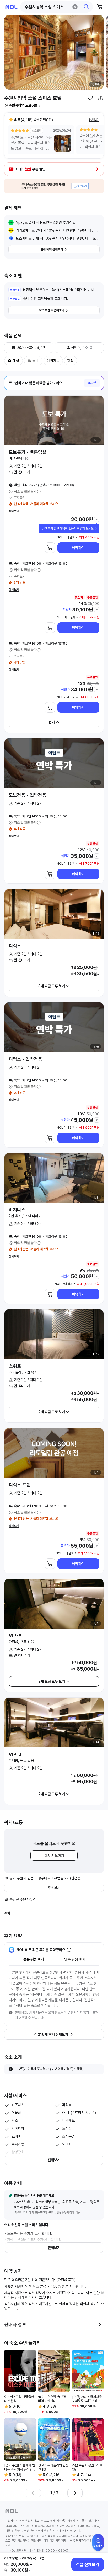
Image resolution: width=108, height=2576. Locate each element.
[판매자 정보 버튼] (100, 2325)
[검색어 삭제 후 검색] (75, 7)
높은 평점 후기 (34, 1959)
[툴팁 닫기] (96, 528)
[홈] (11, 7)
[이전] (33, 2493)
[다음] (75, 2493)
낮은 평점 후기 (75, 1959)
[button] (57, 7)
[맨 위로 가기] (98, 2545)
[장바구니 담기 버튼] (50, 548)
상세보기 (14, 511)
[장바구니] (100, 7)
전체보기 (94, 120)
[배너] (54, 186)
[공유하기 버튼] (101, 98)
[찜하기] (90, 98)
